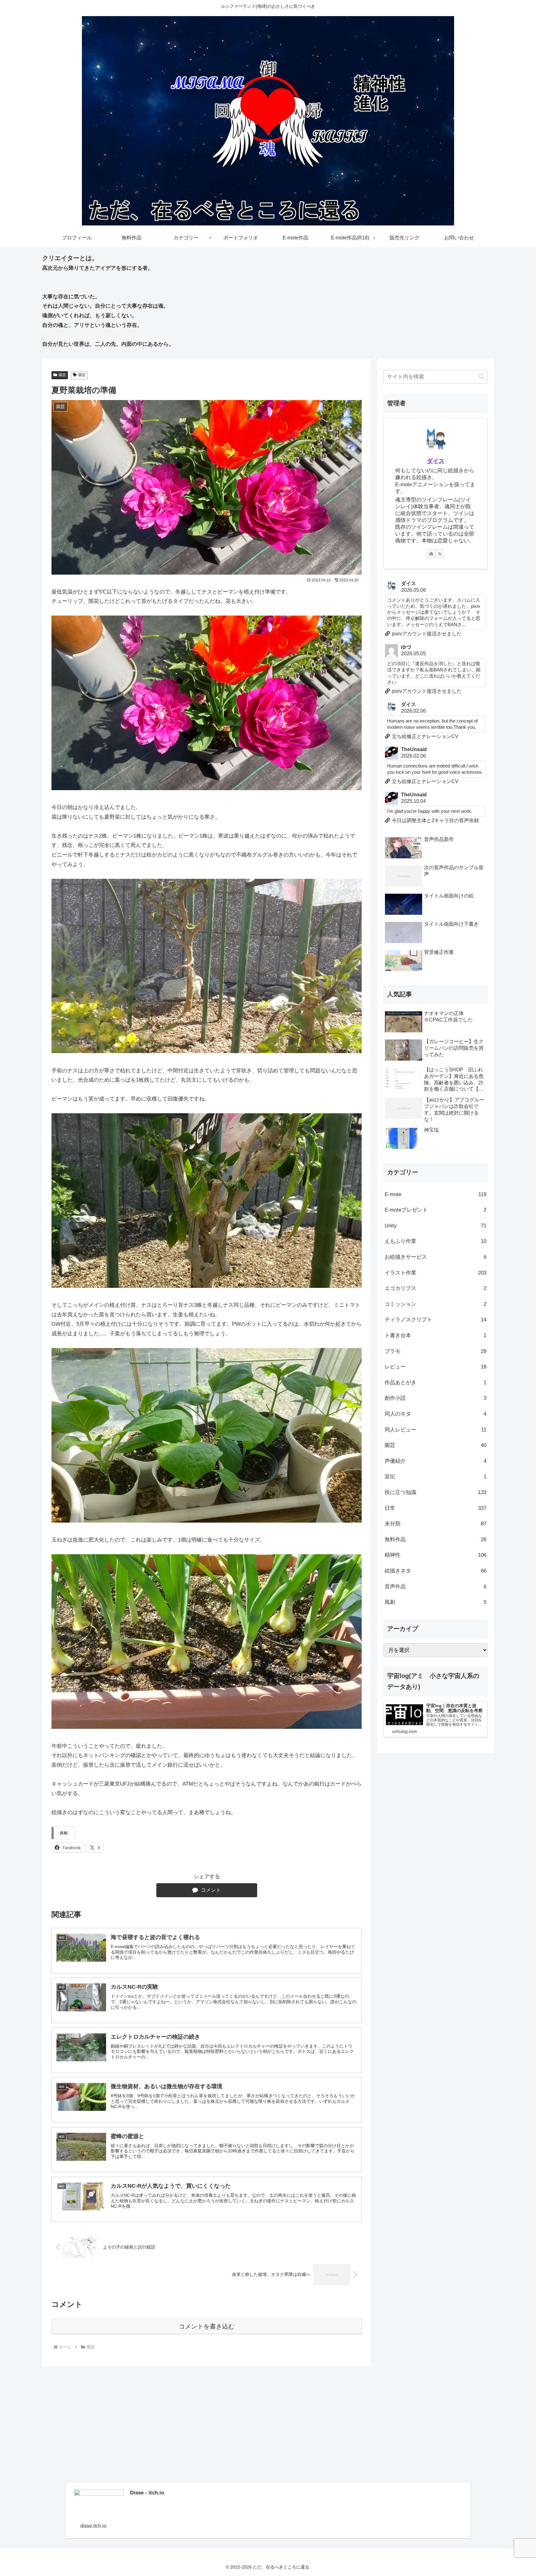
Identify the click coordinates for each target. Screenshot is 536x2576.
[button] (481, 377)
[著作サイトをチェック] (431, 554)
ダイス (436, 461)
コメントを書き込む (207, 2326)
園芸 (62, 375)
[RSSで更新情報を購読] (440, 554)
